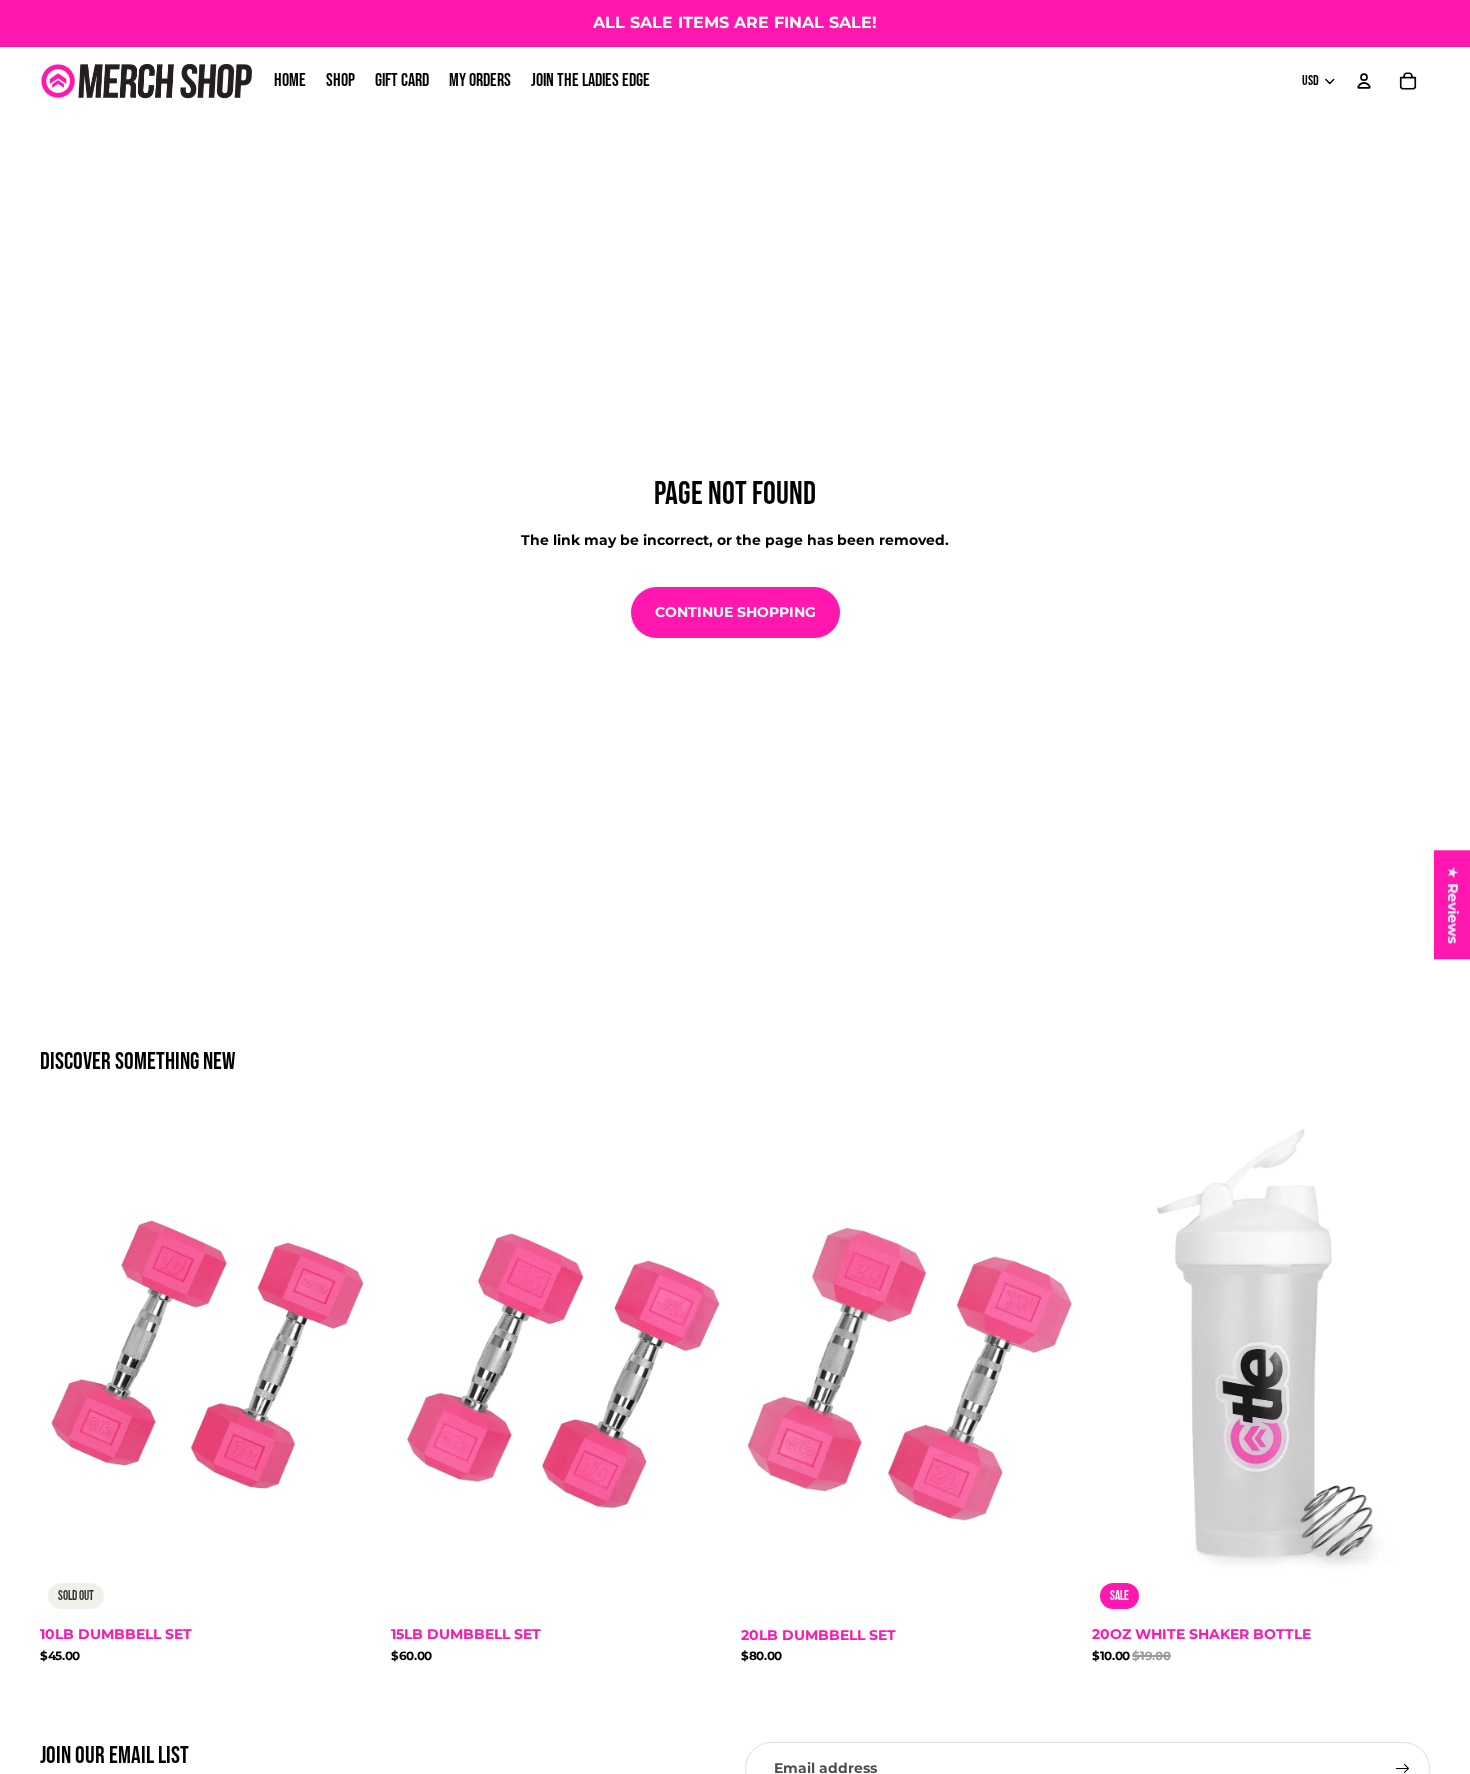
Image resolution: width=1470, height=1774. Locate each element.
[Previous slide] (70, 1364)
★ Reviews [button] (1453, 904)
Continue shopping (735, 612)
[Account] (1364, 81)
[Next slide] (349, 1364)
